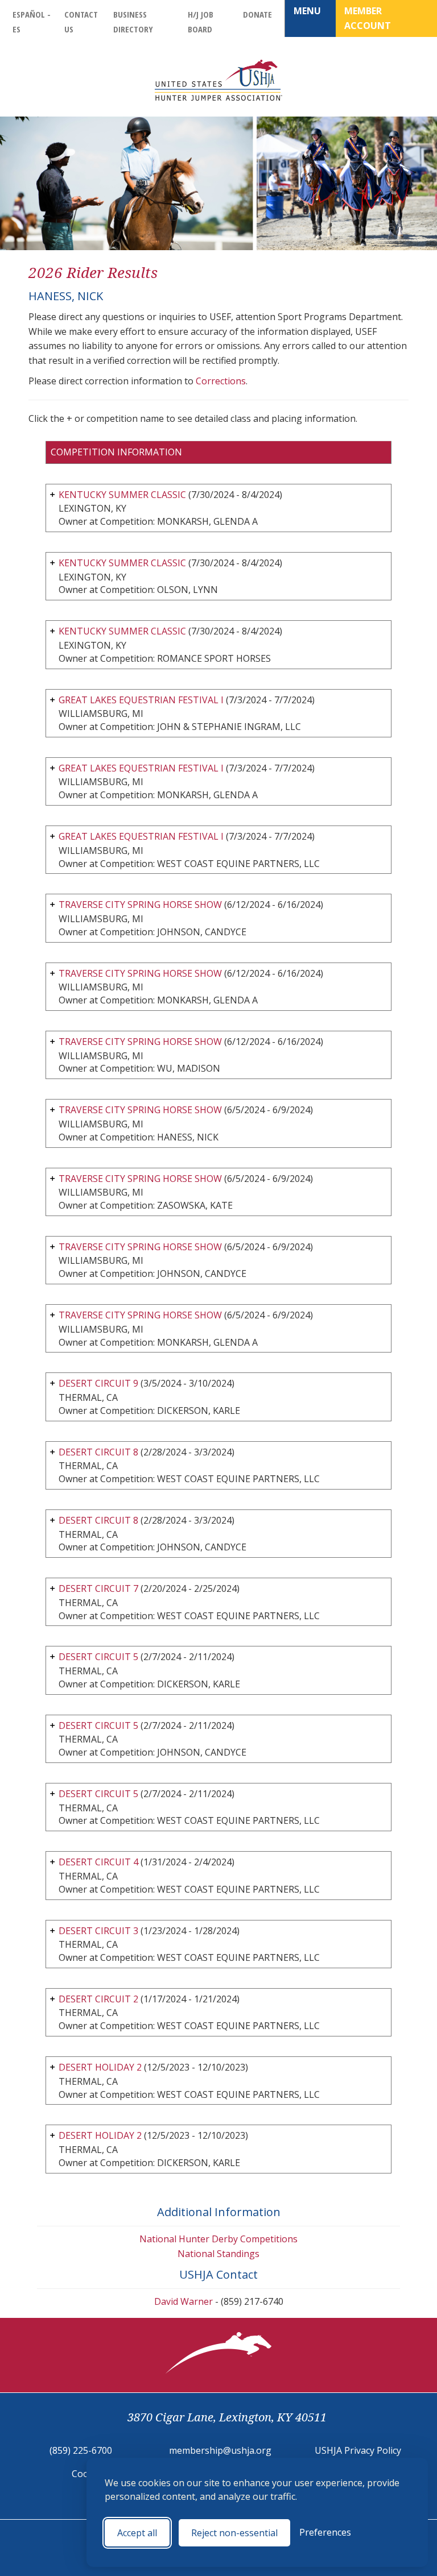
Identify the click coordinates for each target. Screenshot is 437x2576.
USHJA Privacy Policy (358, 2450)
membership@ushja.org (220, 2450)
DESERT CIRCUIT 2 (98, 1999)
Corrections (221, 381)
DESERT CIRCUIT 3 (98, 1931)
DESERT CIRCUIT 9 (98, 1383)
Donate (257, 14)
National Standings (218, 2254)
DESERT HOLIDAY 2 (100, 2067)
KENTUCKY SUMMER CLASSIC (122, 495)
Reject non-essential (234, 2533)
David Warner (184, 2301)
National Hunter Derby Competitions (218, 2239)
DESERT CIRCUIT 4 (98, 1862)
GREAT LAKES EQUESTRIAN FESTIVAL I (141, 700)
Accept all (137, 2533)
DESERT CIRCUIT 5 (98, 1657)
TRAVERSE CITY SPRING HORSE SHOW (140, 905)
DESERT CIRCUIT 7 (98, 1588)
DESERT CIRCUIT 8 (98, 1452)
